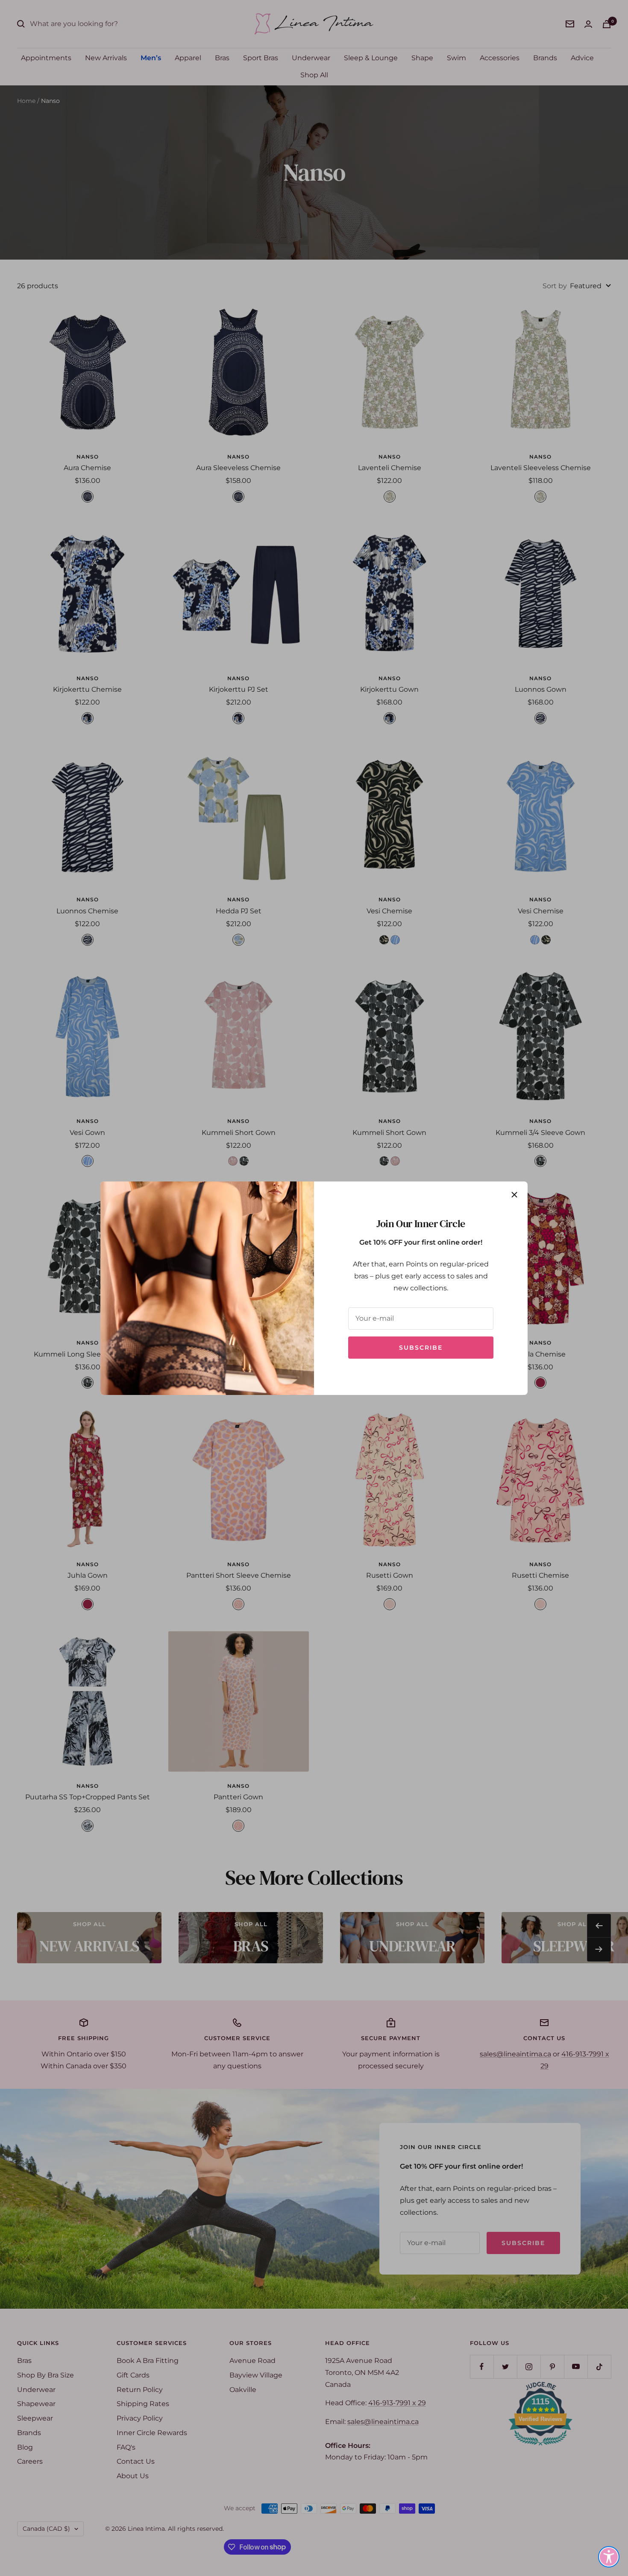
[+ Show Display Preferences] (609, 2557)
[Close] (514, 1195)
